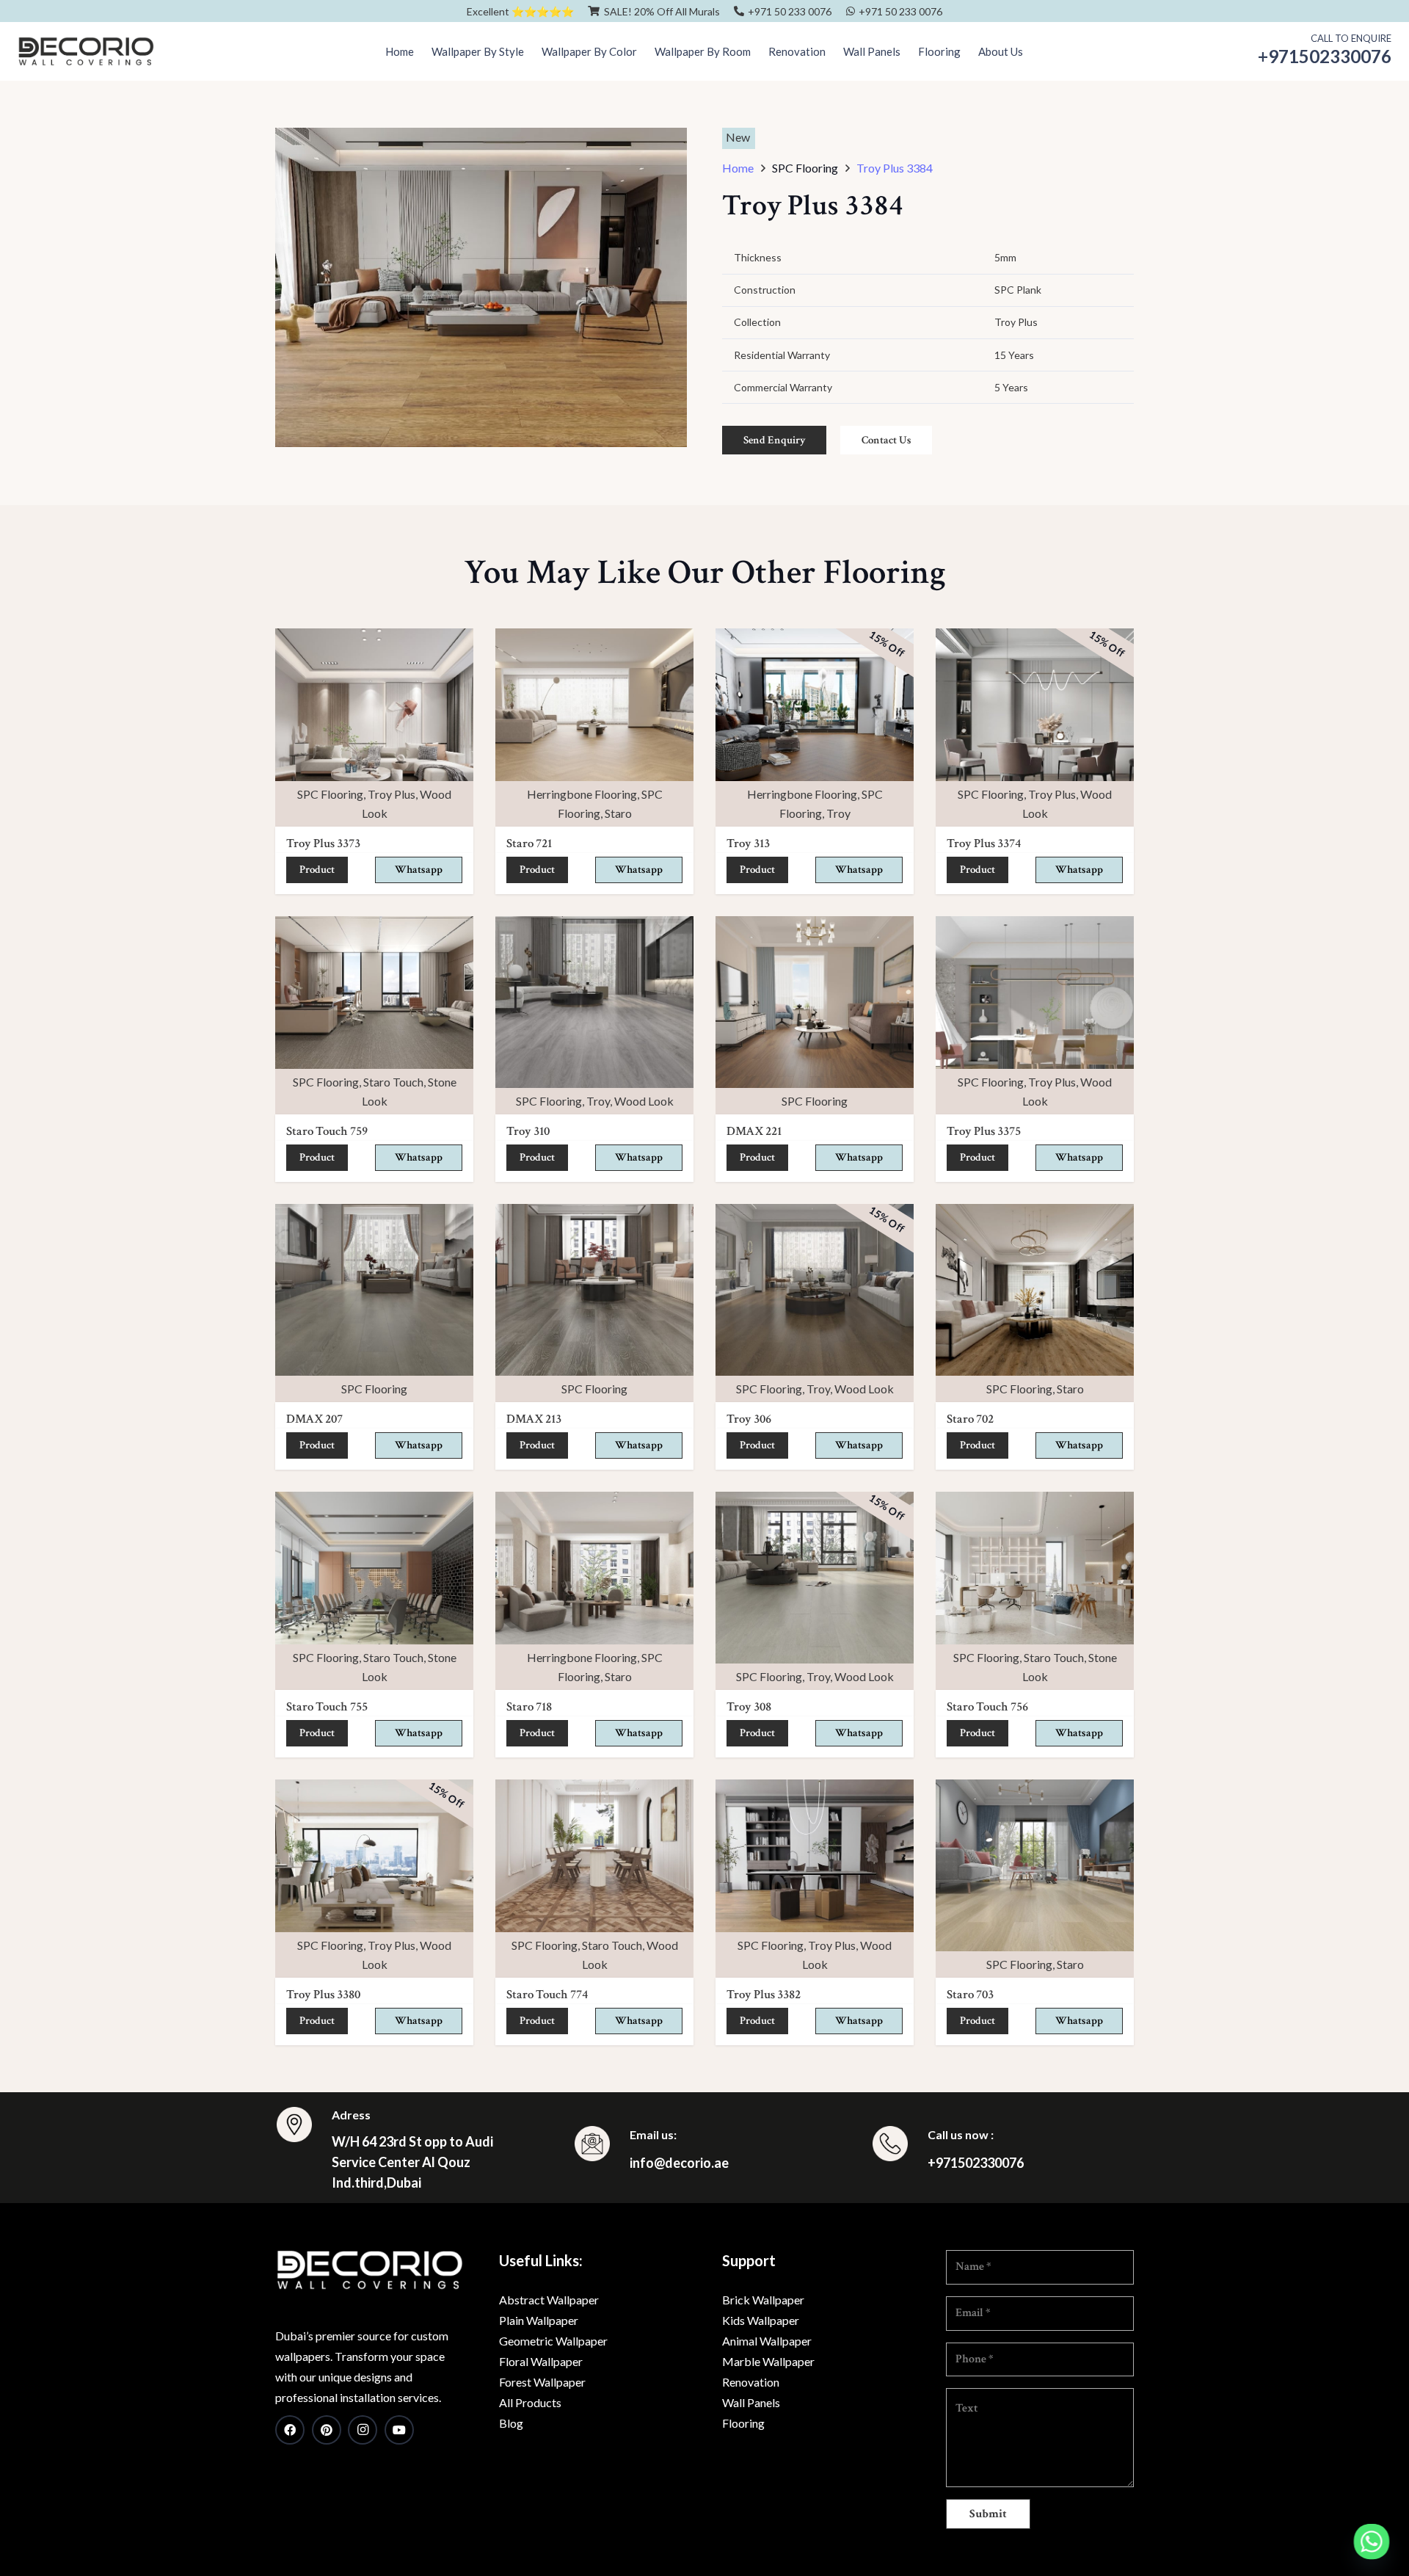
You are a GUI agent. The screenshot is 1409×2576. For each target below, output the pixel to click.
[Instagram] (363, 2430)
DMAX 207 (314, 1419)
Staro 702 (970, 1419)
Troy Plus (392, 794)
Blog (511, 2423)
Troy (838, 813)
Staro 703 (970, 1995)
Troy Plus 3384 (895, 168)
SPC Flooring (330, 794)
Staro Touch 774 (547, 1995)
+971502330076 (976, 2163)
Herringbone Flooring (582, 794)
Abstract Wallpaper (549, 2300)
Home (738, 168)
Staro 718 (529, 1707)
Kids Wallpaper (761, 2320)
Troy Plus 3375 (984, 1131)
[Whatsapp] (1372, 2541)
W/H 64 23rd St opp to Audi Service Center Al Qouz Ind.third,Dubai (412, 2162)
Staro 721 (529, 843)
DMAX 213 (534, 1419)
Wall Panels (751, 2402)
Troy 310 (528, 1131)
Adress (351, 2115)
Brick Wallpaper (763, 2300)
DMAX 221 (754, 1131)
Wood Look (644, 1101)
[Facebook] (290, 2430)
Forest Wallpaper (542, 2382)
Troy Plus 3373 (323, 843)
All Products (530, 2402)
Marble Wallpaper (768, 2361)
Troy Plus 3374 (984, 843)
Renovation (751, 2382)
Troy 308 (749, 1707)
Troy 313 (748, 843)
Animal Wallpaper (767, 2341)
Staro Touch (393, 1082)
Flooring (743, 2423)
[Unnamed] (369, 2270)
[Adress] (303, 2127)
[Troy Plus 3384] (481, 137)
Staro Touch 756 (987, 1707)
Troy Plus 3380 (323, 1995)
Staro (618, 813)
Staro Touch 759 (327, 1131)
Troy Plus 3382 (764, 1995)
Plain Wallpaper (539, 2320)
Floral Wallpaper (541, 2361)
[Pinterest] (327, 2430)
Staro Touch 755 (327, 1707)
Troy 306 (749, 1419)
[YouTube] (399, 2430)
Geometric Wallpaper (553, 2341)
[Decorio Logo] (86, 51)
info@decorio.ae (679, 2163)
